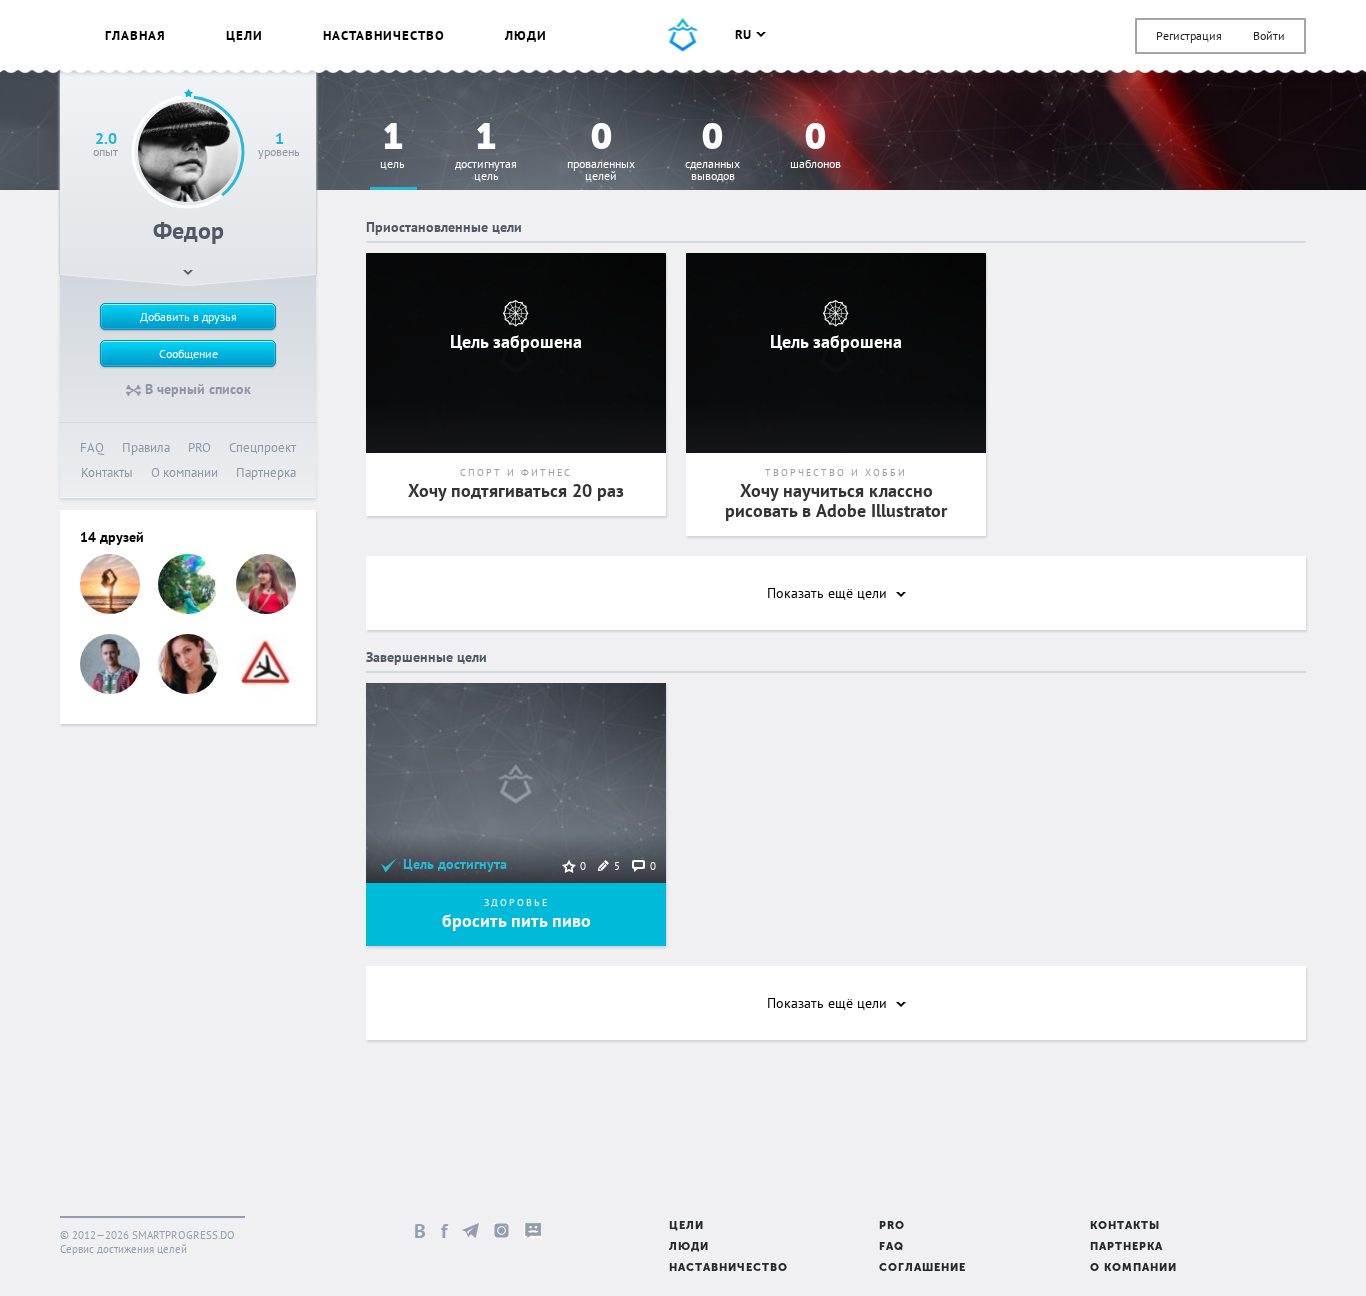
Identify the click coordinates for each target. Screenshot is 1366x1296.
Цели (244, 35)
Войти (1269, 35)
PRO (199, 447)
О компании (184, 472)
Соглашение (922, 1268)
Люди (526, 35)
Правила (146, 447)
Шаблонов (815, 146)
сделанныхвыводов (712, 152)
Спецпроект (262, 447)
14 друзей (112, 537)
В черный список (196, 389)
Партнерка (266, 472)
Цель (392, 146)
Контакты (107, 472)
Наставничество (384, 35)
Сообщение (188, 353)
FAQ (92, 447)
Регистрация (1189, 35)
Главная (135, 35)
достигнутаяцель (486, 152)
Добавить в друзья (188, 316)
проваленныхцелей (601, 152)
